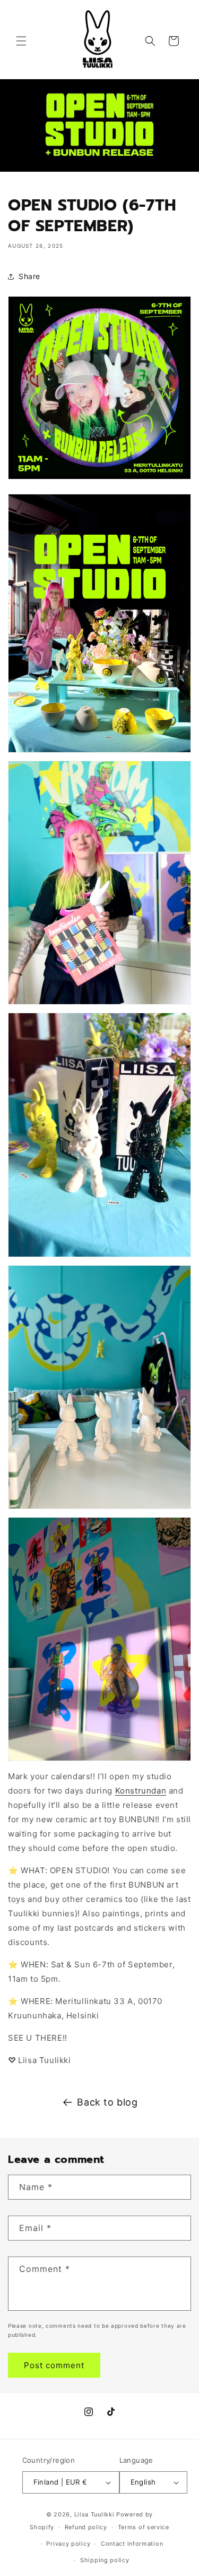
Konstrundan (141, 1791)
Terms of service (144, 2527)
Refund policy (86, 2527)
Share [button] (29, 276)
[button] (21, 41)
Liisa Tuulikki (94, 2514)
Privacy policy (68, 2544)
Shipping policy (105, 2560)
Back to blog (107, 2102)
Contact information (132, 2544)
